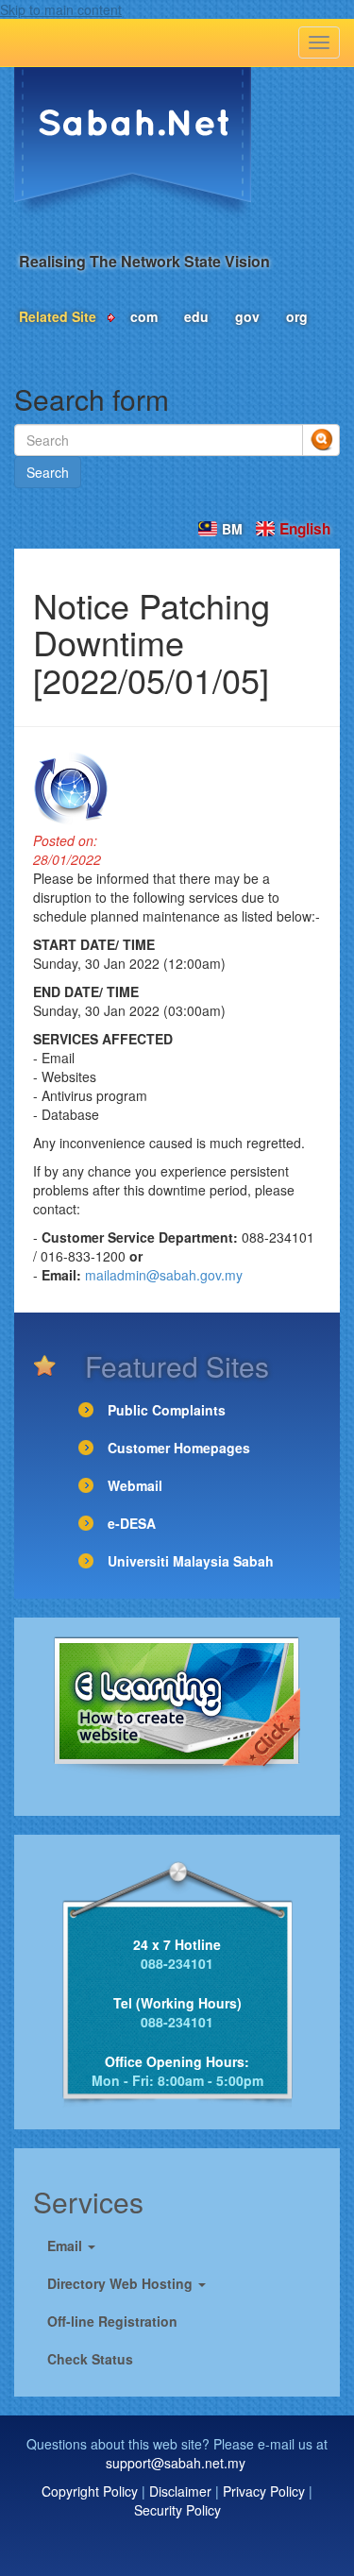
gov (247, 316)
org (297, 316)
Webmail (135, 1485)
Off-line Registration (112, 2321)
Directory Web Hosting (122, 2283)
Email (67, 2246)
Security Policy (177, 2510)
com (144, 316)
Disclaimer (180, 2491)
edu (196, 316)
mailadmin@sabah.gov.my (164, 1275)
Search (48, 472)
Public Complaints (167, 1410)
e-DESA (132, 1523)
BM (232, 529)
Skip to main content (61, 9)
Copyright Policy (90, 2491)
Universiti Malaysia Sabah (191, 1561)
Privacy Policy (264, 2491)
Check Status (90, 2359)
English (305, 529)
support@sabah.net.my (176, 2463)
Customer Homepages (179, 1448)
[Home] (133, 144)
